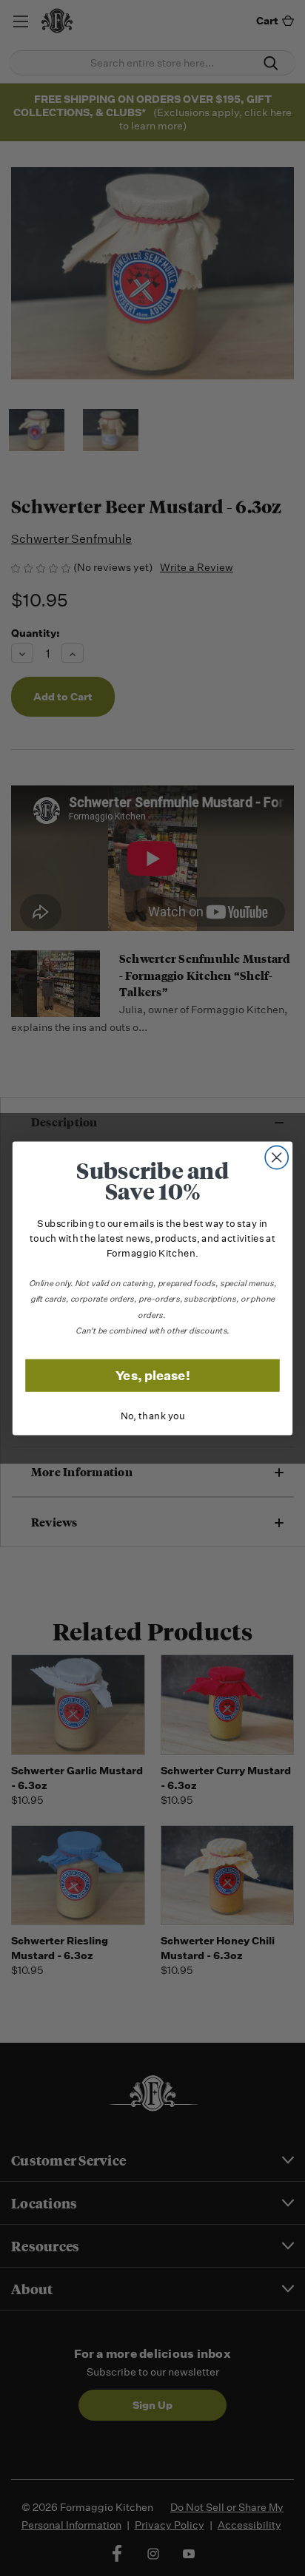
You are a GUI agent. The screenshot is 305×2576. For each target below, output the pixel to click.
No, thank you (153, 1416)
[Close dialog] (276, 1157)
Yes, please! (153, 1375)
